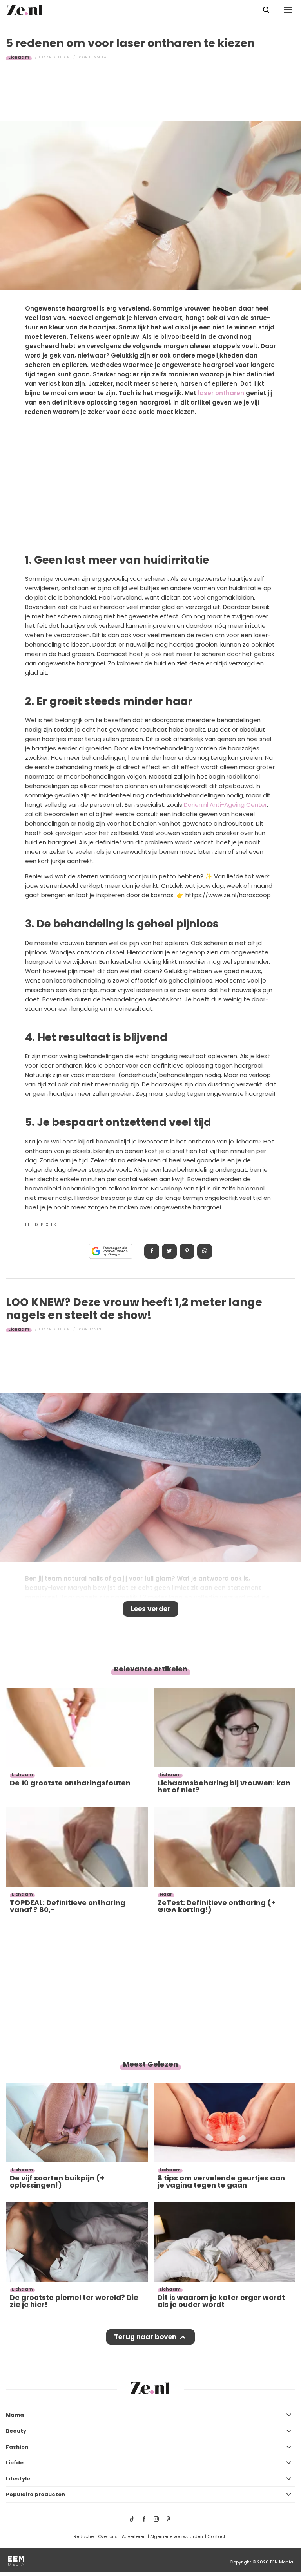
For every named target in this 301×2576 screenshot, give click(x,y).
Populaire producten (35, 2494)
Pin (187, 1251)
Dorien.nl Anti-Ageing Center (225, 805)
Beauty (16, 2431)
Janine (96, 1329)
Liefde (15, 2463)
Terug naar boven (145, 2337)
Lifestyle (18, 2479)
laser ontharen (221, 393)
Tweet (169, 1251)
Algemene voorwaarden (177, 2536)
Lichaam (19, 57)
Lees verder (151, 1609)
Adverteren (134, 2536)
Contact (216, 2536)
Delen (152, 1251)
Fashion (17, 2447)
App (205, 1251)
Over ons (108, 2536)
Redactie (84, 2536)
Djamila (98, 57)
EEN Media (282, 2562)
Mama (15, 2415)
